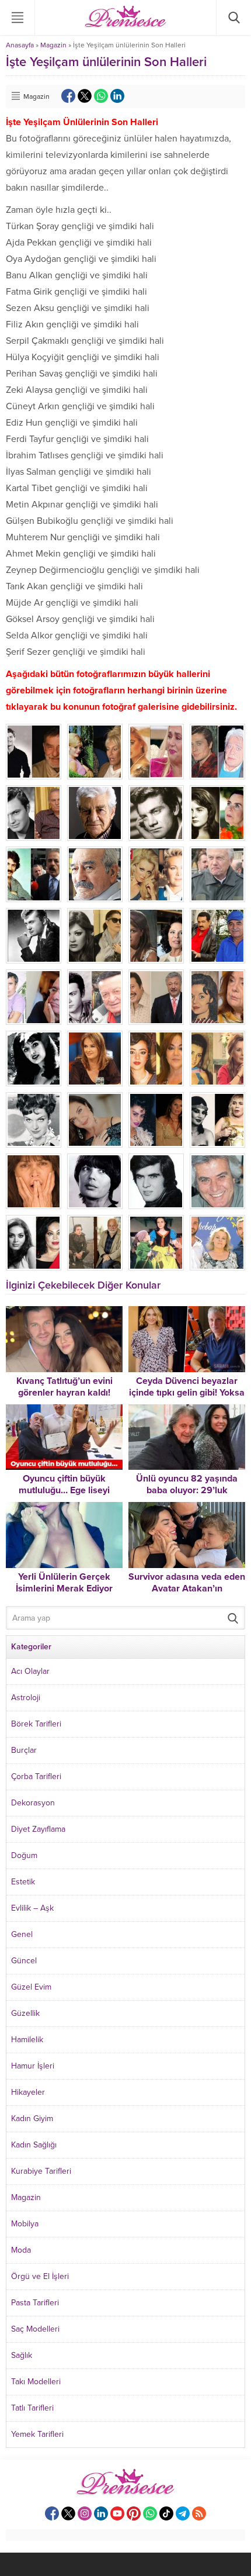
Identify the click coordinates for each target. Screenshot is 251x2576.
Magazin (53, 45)
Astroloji (26, 1698)
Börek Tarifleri (36, 1724)
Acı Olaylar (30, 1671)
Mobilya (25, 2224)
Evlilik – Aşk (32, 1908)
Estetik (23, 1882)
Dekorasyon (33, 1803)
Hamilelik (27, 2040)
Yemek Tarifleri (37, 2434)
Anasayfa (20, 45)
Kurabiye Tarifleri (41, 2171)
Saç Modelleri (35, 2329)
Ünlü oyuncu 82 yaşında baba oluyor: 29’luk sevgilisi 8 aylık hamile (187, 1490)
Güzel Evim (31, 1987)
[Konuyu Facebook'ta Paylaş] (68, 96)
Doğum (24, 1855)
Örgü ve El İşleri (40, 2276)
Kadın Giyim (32, 2119)
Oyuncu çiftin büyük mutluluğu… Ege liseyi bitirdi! (64, 1490)
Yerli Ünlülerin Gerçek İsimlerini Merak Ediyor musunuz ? (64, 1589)
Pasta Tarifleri (35, 2303)
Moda (21, 2250)
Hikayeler (28, 2092)
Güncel (24, 1961)
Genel (22, 1934)
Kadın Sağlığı (34, 2145)
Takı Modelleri (36, 2382)
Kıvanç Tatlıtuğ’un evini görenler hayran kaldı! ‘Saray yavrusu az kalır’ (64, 1393)
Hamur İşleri (33, 2066)
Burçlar (24, 1750)
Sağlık (22, 2355)
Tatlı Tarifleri (32, 2408)
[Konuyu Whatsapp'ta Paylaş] (101, 96)
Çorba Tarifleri (36, 1776)
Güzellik (25, 2013)
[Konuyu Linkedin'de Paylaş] (117, 96)
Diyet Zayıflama (38, 1829)
